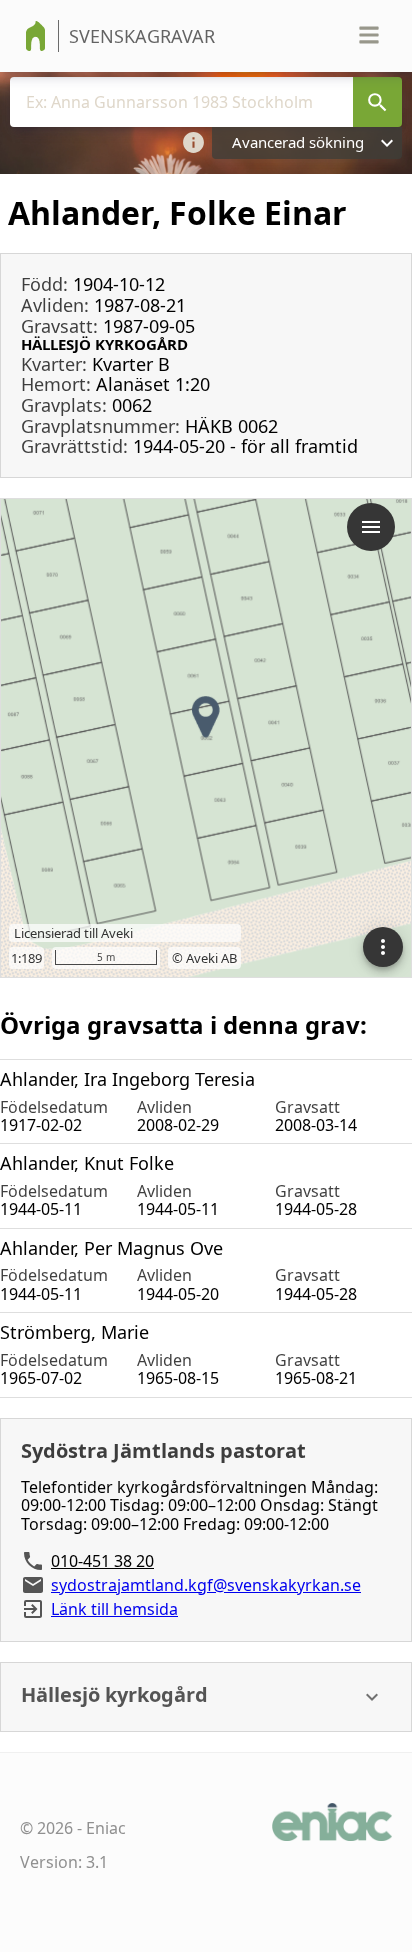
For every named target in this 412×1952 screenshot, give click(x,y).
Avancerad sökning (298, 142)
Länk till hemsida (114, 1609)
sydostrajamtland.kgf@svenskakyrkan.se (206, 1585)
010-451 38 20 (102, 1561)
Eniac (106, 1828)
